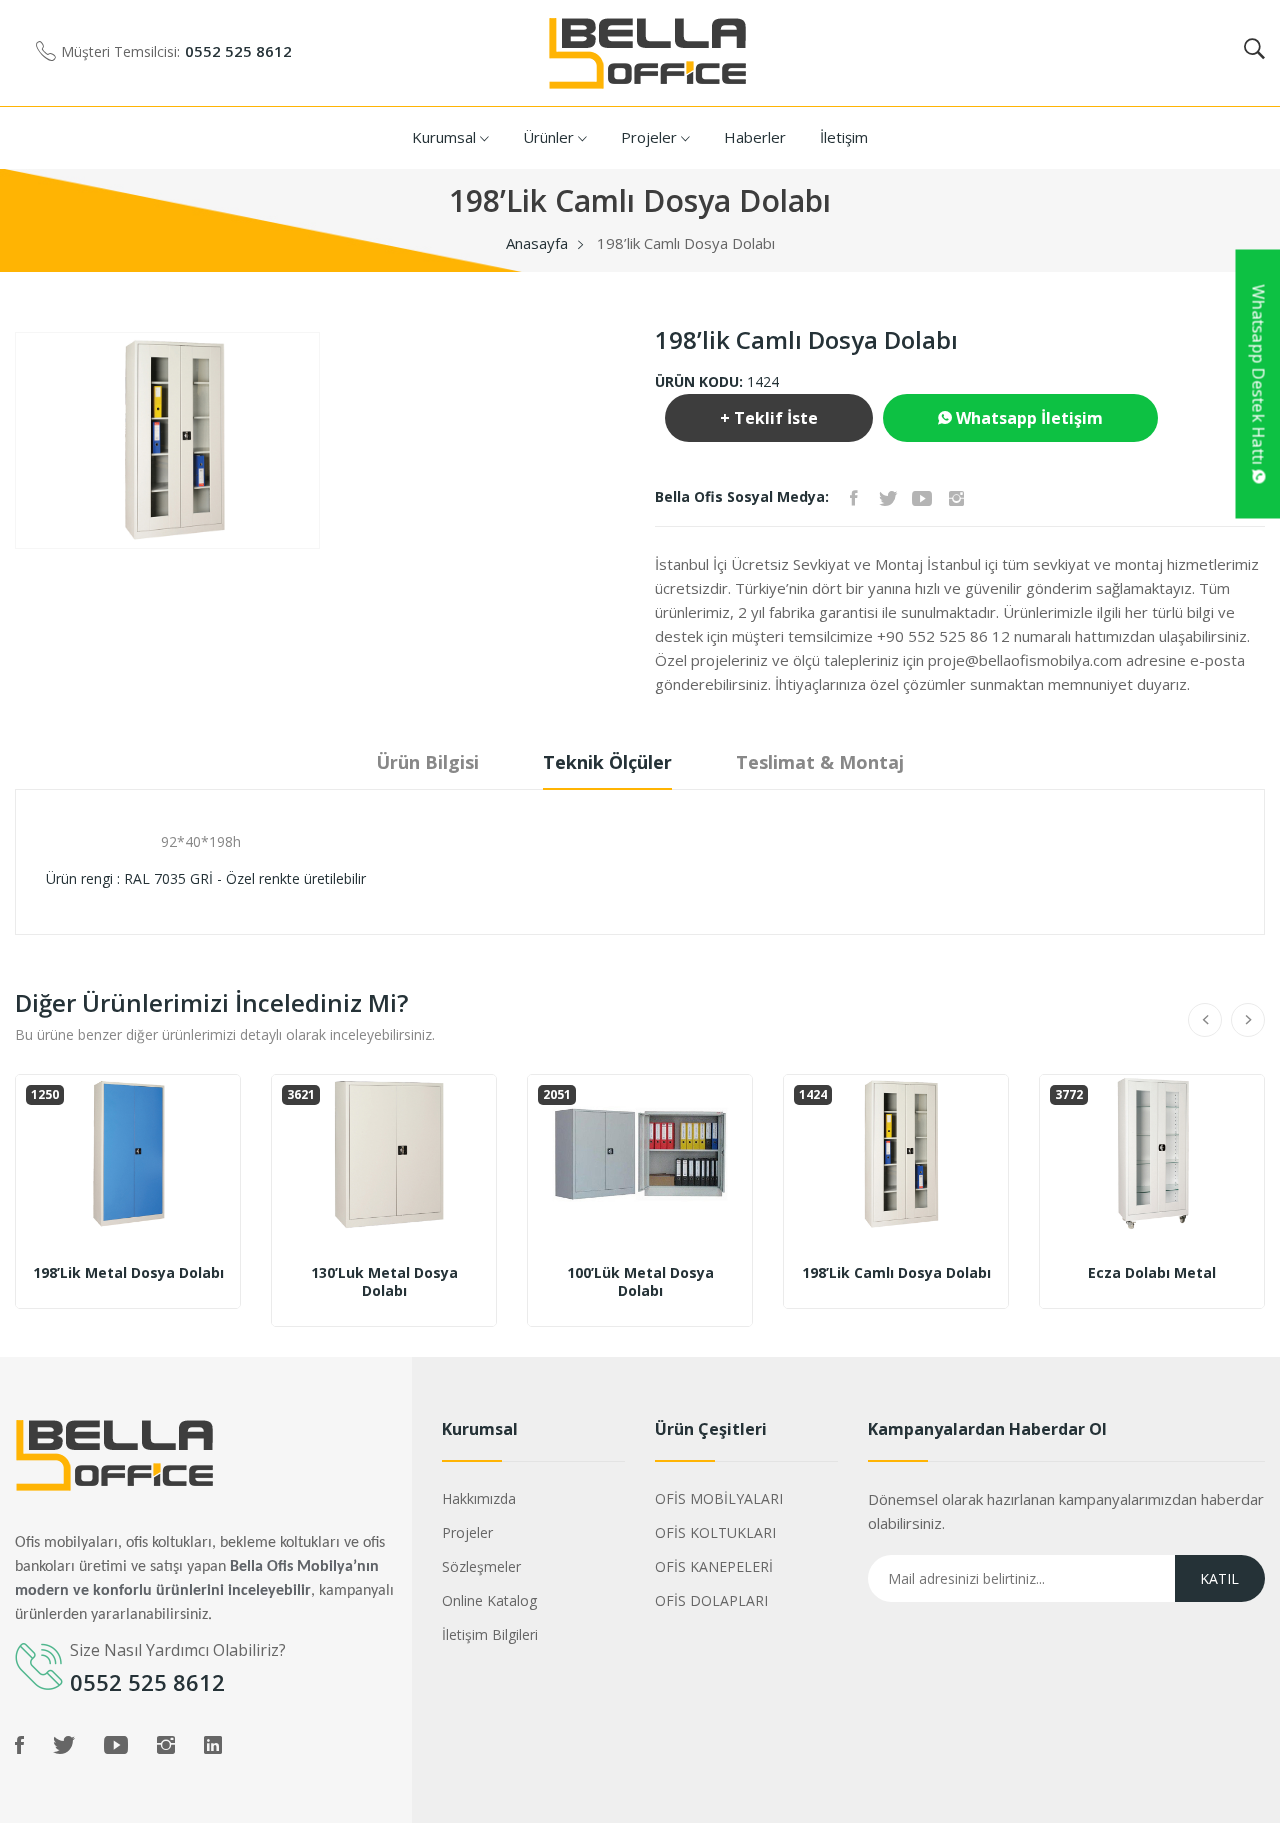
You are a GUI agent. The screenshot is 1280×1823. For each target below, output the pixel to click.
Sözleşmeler (481, 1566)
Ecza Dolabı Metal (1152, 1273)
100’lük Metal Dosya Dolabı (640, 1282)
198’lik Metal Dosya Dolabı (128, 1273)
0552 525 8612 (238, 51)
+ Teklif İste (769, 418)
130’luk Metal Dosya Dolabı (384, 1282)
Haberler (755, 137)
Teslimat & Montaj (820, 762)
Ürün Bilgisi (427, 762)
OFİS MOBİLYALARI (719, 1498)
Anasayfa (537, 243)
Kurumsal (446, 137)
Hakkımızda (479, 1498)
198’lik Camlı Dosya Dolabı (896, 1273)
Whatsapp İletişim (1027, 418)
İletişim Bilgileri (490, 1634)
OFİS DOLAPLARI (711, 1600)
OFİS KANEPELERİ (714, 1566)
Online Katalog (489, 1600)
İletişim (844, 137)
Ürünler (550, 137)
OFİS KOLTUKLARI (715, 1532)
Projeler (651, 137)
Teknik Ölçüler (607, 762)
